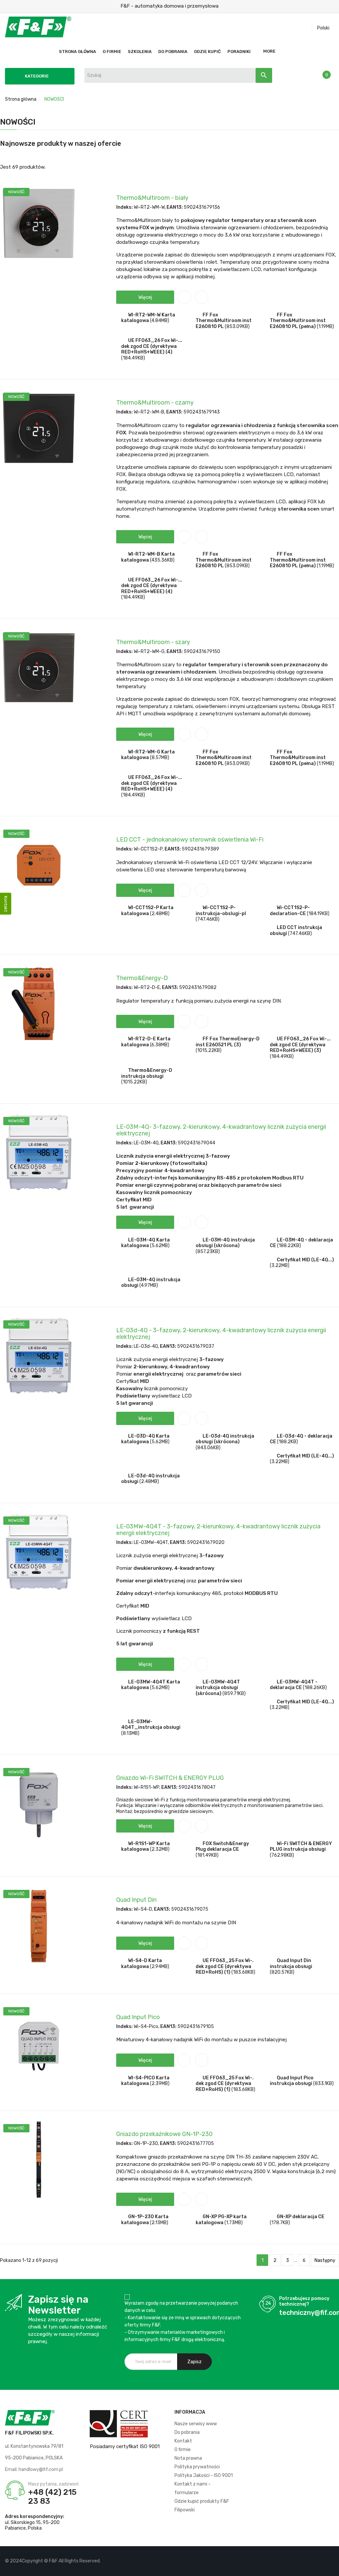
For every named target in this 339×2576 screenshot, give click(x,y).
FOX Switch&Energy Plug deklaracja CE (222, 1847)
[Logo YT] (318, 2561)
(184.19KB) (318, 914)
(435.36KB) (162, 560)
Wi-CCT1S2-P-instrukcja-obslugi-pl (221, 911)
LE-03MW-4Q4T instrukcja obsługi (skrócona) (218, 1688)
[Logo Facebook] (306, 2561)
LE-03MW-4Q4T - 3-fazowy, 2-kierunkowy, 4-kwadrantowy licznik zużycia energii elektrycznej (218, 1530)
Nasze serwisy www (196, 2424)
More (269, 51)
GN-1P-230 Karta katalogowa (145, 2220)
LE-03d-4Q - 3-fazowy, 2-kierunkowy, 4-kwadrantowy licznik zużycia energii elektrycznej (221, 1334)
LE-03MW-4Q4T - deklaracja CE (294, 1685)
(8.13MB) (130, 1733)
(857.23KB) (208, 1252)
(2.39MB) (160, 2083)
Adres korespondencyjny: (35, 2517)
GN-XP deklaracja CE (301, 2217)
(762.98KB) (282, 1855)
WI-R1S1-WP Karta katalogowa (145, 1847)
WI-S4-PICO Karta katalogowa (145, 2081)
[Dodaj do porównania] (184, 297)
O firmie (183, 2450)
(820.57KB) (282, 1972)
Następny (325, 2260)
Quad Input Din (136, 1900)
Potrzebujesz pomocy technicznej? (304, 2302)
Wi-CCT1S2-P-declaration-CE (290, 911)
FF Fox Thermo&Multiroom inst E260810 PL (224, 321)
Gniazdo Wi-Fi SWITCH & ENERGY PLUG (170, 1778)
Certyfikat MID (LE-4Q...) (305, 1260)
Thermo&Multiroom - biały (152, 198)
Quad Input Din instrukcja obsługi (291, 1964)
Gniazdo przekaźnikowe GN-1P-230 (164, 2134)
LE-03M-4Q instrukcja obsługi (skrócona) (225, 1243)
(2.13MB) (159, 2223)
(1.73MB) (234, 2223)
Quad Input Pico (138, 2017)
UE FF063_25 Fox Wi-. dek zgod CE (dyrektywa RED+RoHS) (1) (225, 1966)
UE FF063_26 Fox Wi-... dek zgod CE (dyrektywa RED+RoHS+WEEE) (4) (152, 346)
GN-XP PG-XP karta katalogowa (221, 2220)
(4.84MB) (160, 321)
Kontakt (183, 2441)
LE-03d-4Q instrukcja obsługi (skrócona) (225, 1439)
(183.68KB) (243, 1972)
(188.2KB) (288, 1442)
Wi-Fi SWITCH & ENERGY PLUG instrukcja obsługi (301, 1847)
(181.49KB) (207, 1855)
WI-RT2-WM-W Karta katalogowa (148, 318)
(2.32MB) (160, 1849)
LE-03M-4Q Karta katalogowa (145, 1243)
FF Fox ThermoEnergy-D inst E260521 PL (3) (228, 1042)
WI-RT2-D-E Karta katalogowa (146, 1042)
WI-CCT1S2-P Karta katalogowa (147, 911)
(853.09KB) (237, 327)
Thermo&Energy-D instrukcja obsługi (147, 1073)
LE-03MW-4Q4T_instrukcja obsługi (151, 1725)
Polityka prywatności (197, 2467)
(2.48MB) (160, 914)
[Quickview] (202, 297)
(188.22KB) (289, 1246)
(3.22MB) (280, 1265)
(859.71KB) (234, 1694)
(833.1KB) (323, 2083)
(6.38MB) (160, 1045)
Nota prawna (188, 2458)
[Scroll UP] (331, 2568)
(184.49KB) (133, 358)
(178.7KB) (280, 2223)
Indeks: (124, 207)
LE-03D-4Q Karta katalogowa (145, 1439)
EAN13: (175, 207)
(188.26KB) (315, 1688)
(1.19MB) (325, 327)
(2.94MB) (160, 1967)
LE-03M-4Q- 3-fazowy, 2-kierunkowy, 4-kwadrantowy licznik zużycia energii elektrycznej (221, 1130)
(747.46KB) (208, 919)
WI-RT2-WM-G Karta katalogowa (148, 755)
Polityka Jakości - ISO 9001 (204, 2475)
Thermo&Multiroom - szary (153, 642)
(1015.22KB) (209, 1050)
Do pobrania (187, 2432)
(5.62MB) (160, 1246)
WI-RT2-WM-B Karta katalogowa (148, 557)
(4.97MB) (149, 1285)
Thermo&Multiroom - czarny (155, 403)
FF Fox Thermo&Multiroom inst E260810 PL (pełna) (298, 321)
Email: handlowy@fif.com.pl (34, 2469)
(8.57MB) (160, 758)
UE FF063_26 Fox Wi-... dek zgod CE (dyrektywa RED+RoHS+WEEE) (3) (300, 1045)
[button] (145, 297)
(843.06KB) (208, 1448)
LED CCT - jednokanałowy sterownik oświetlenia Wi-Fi (190, 840)
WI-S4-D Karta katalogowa (142, 1964)
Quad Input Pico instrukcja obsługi (292, 2081)
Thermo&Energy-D (142, 978)
